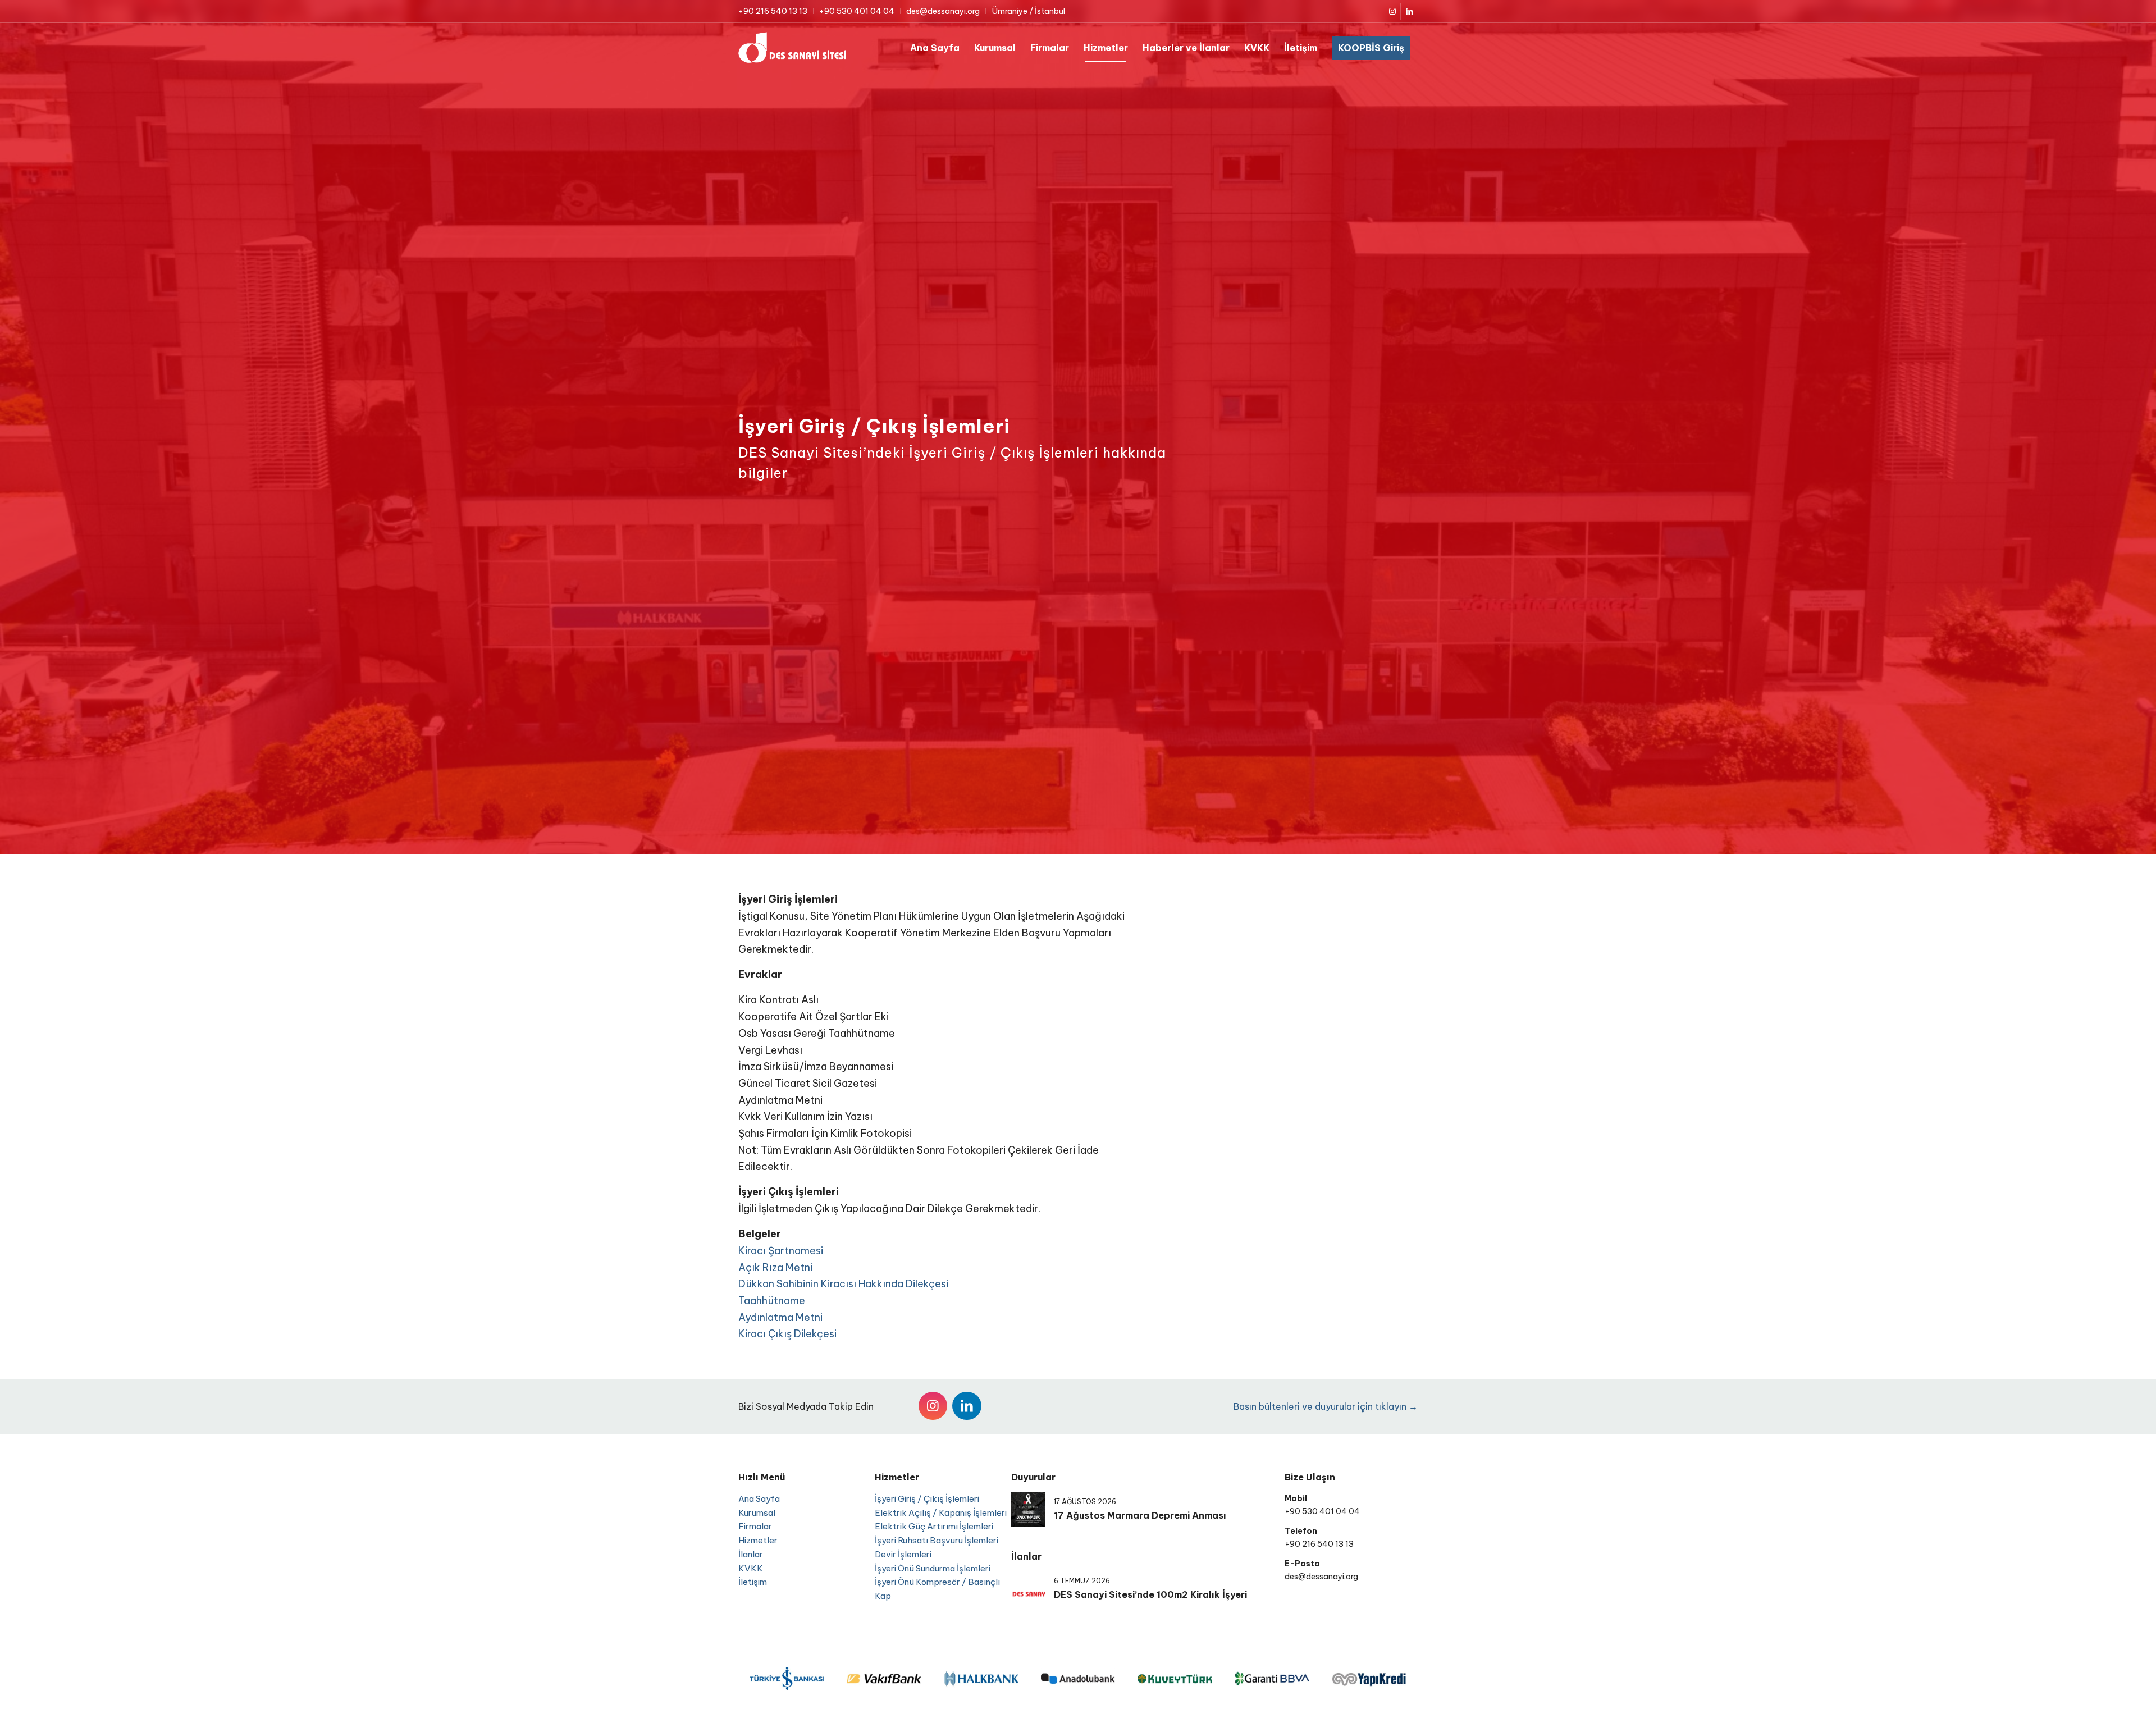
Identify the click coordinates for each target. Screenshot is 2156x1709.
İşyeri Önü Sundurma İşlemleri (933, 1568)
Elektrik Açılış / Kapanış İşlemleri (941, 1513)
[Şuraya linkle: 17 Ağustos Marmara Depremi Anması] (1028, 1509)
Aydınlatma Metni (780, 1317)
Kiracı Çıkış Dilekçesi (787, 1334)
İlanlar (751, 1554)
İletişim (753, 1582)
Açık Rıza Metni (775, 1267)
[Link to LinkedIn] (1409, 11)
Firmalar (755, 1526)
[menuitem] (776, 11)
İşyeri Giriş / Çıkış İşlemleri (927, 1499)
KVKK (751, 1568)
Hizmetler (758, 1540)
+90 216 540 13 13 (773, 11)
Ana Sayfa (759, 1499)
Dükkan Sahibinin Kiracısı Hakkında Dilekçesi (843, 1284)
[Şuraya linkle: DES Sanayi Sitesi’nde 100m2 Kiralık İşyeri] (1028, 1589)
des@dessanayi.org (943, 11)
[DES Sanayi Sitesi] (792, 48)
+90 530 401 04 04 (857, 11)
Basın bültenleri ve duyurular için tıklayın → (1326, 1406)
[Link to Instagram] (1392, 11)
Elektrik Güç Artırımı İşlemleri (934, 1526)
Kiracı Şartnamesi (781, 1251)
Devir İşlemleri (903, 1554)
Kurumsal (757, 1513)
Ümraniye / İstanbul (1028, 11)
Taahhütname (772, 1301)
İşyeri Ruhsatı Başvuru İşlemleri (937, 1540)
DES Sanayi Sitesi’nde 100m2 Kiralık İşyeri (1150, 1594)
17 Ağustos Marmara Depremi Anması (1140, 1515)
